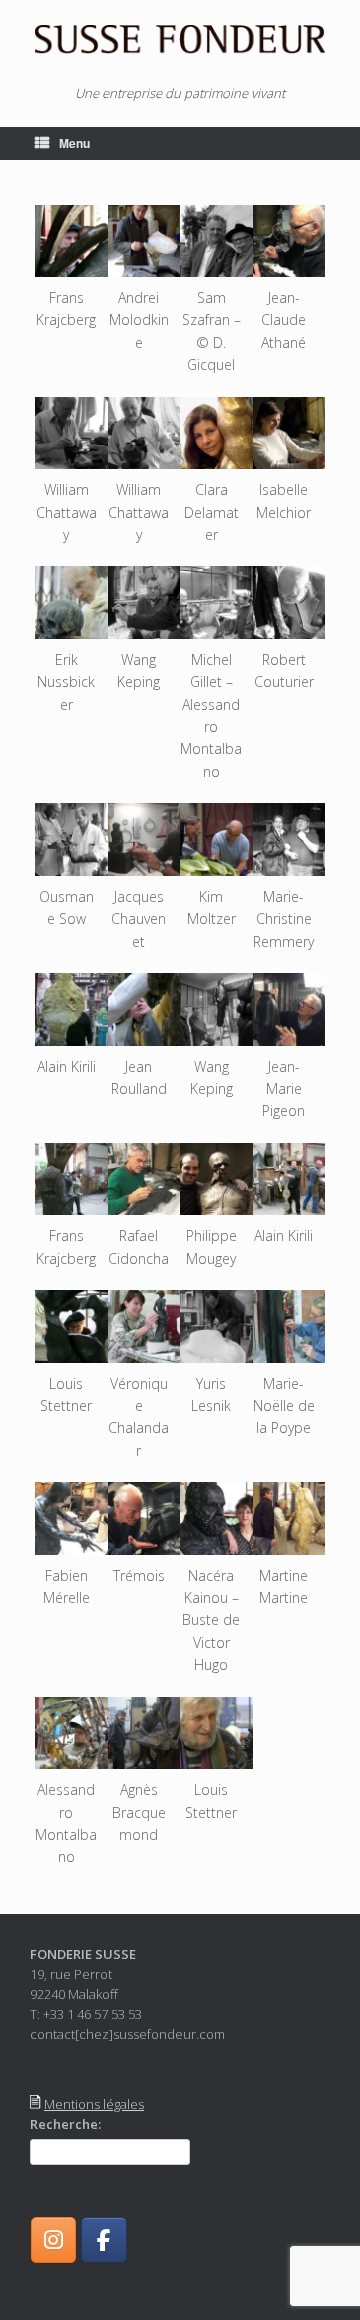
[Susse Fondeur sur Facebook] (103, 2240)
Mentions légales (94, 2104)
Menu (74, 143)
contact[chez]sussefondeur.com (127, 2034)
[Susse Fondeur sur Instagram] (53, 2240)
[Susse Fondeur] (180, 40)
